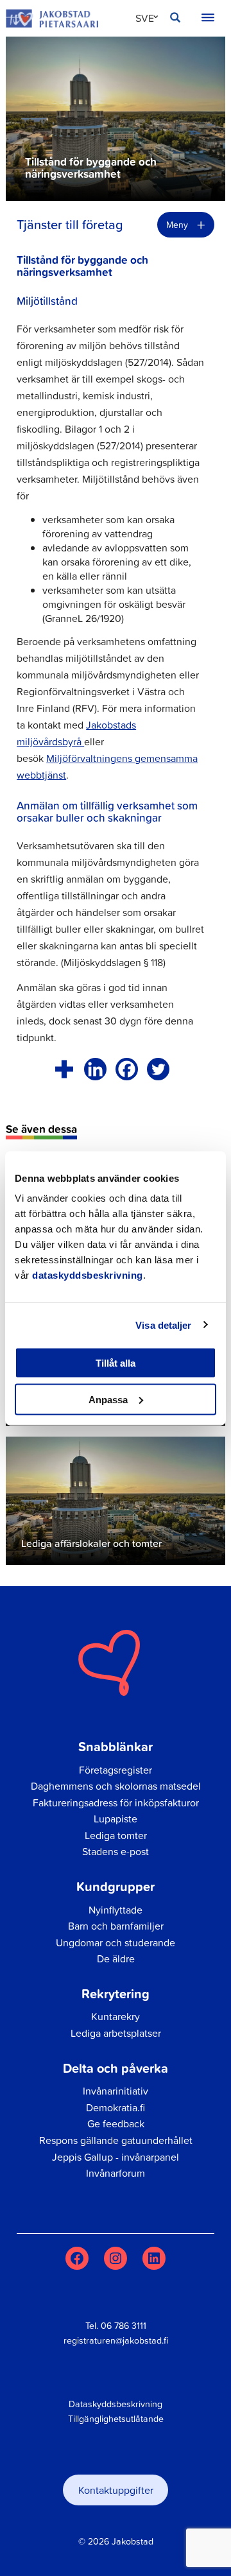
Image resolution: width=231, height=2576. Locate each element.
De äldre (116, 1958)
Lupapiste (116, 1819)
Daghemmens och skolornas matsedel (116, 1786)
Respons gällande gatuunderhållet (116, 2140)
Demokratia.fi (116, 2107)
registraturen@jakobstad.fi (116, 2340)
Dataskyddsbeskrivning (116, 2404)
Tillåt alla (116, 1363)
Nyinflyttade (116, 1910)
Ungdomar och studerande (116, 1942)
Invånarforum (116, 2173)
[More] (64, 1069)
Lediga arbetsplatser (116, 2033)
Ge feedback (116, 2123)
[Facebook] (127, 1069)
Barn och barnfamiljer (116, 1926)
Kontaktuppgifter (116, 2490)
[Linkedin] (95, 1069)
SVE (145, 18)
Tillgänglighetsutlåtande (116, 2419)
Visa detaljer (163, 1325)
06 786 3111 (124, 2326)
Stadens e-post (116, 1851)
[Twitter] (158, 1069)
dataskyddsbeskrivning (88, 1275)
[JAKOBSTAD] (52, 18)
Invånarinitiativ (116, 2091)
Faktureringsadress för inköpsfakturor (116, 1802)
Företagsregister (116, 1770)
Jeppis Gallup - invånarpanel (116, 2157)
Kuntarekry (116, 2016)
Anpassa (108, 1399)
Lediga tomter (116, 1835)
